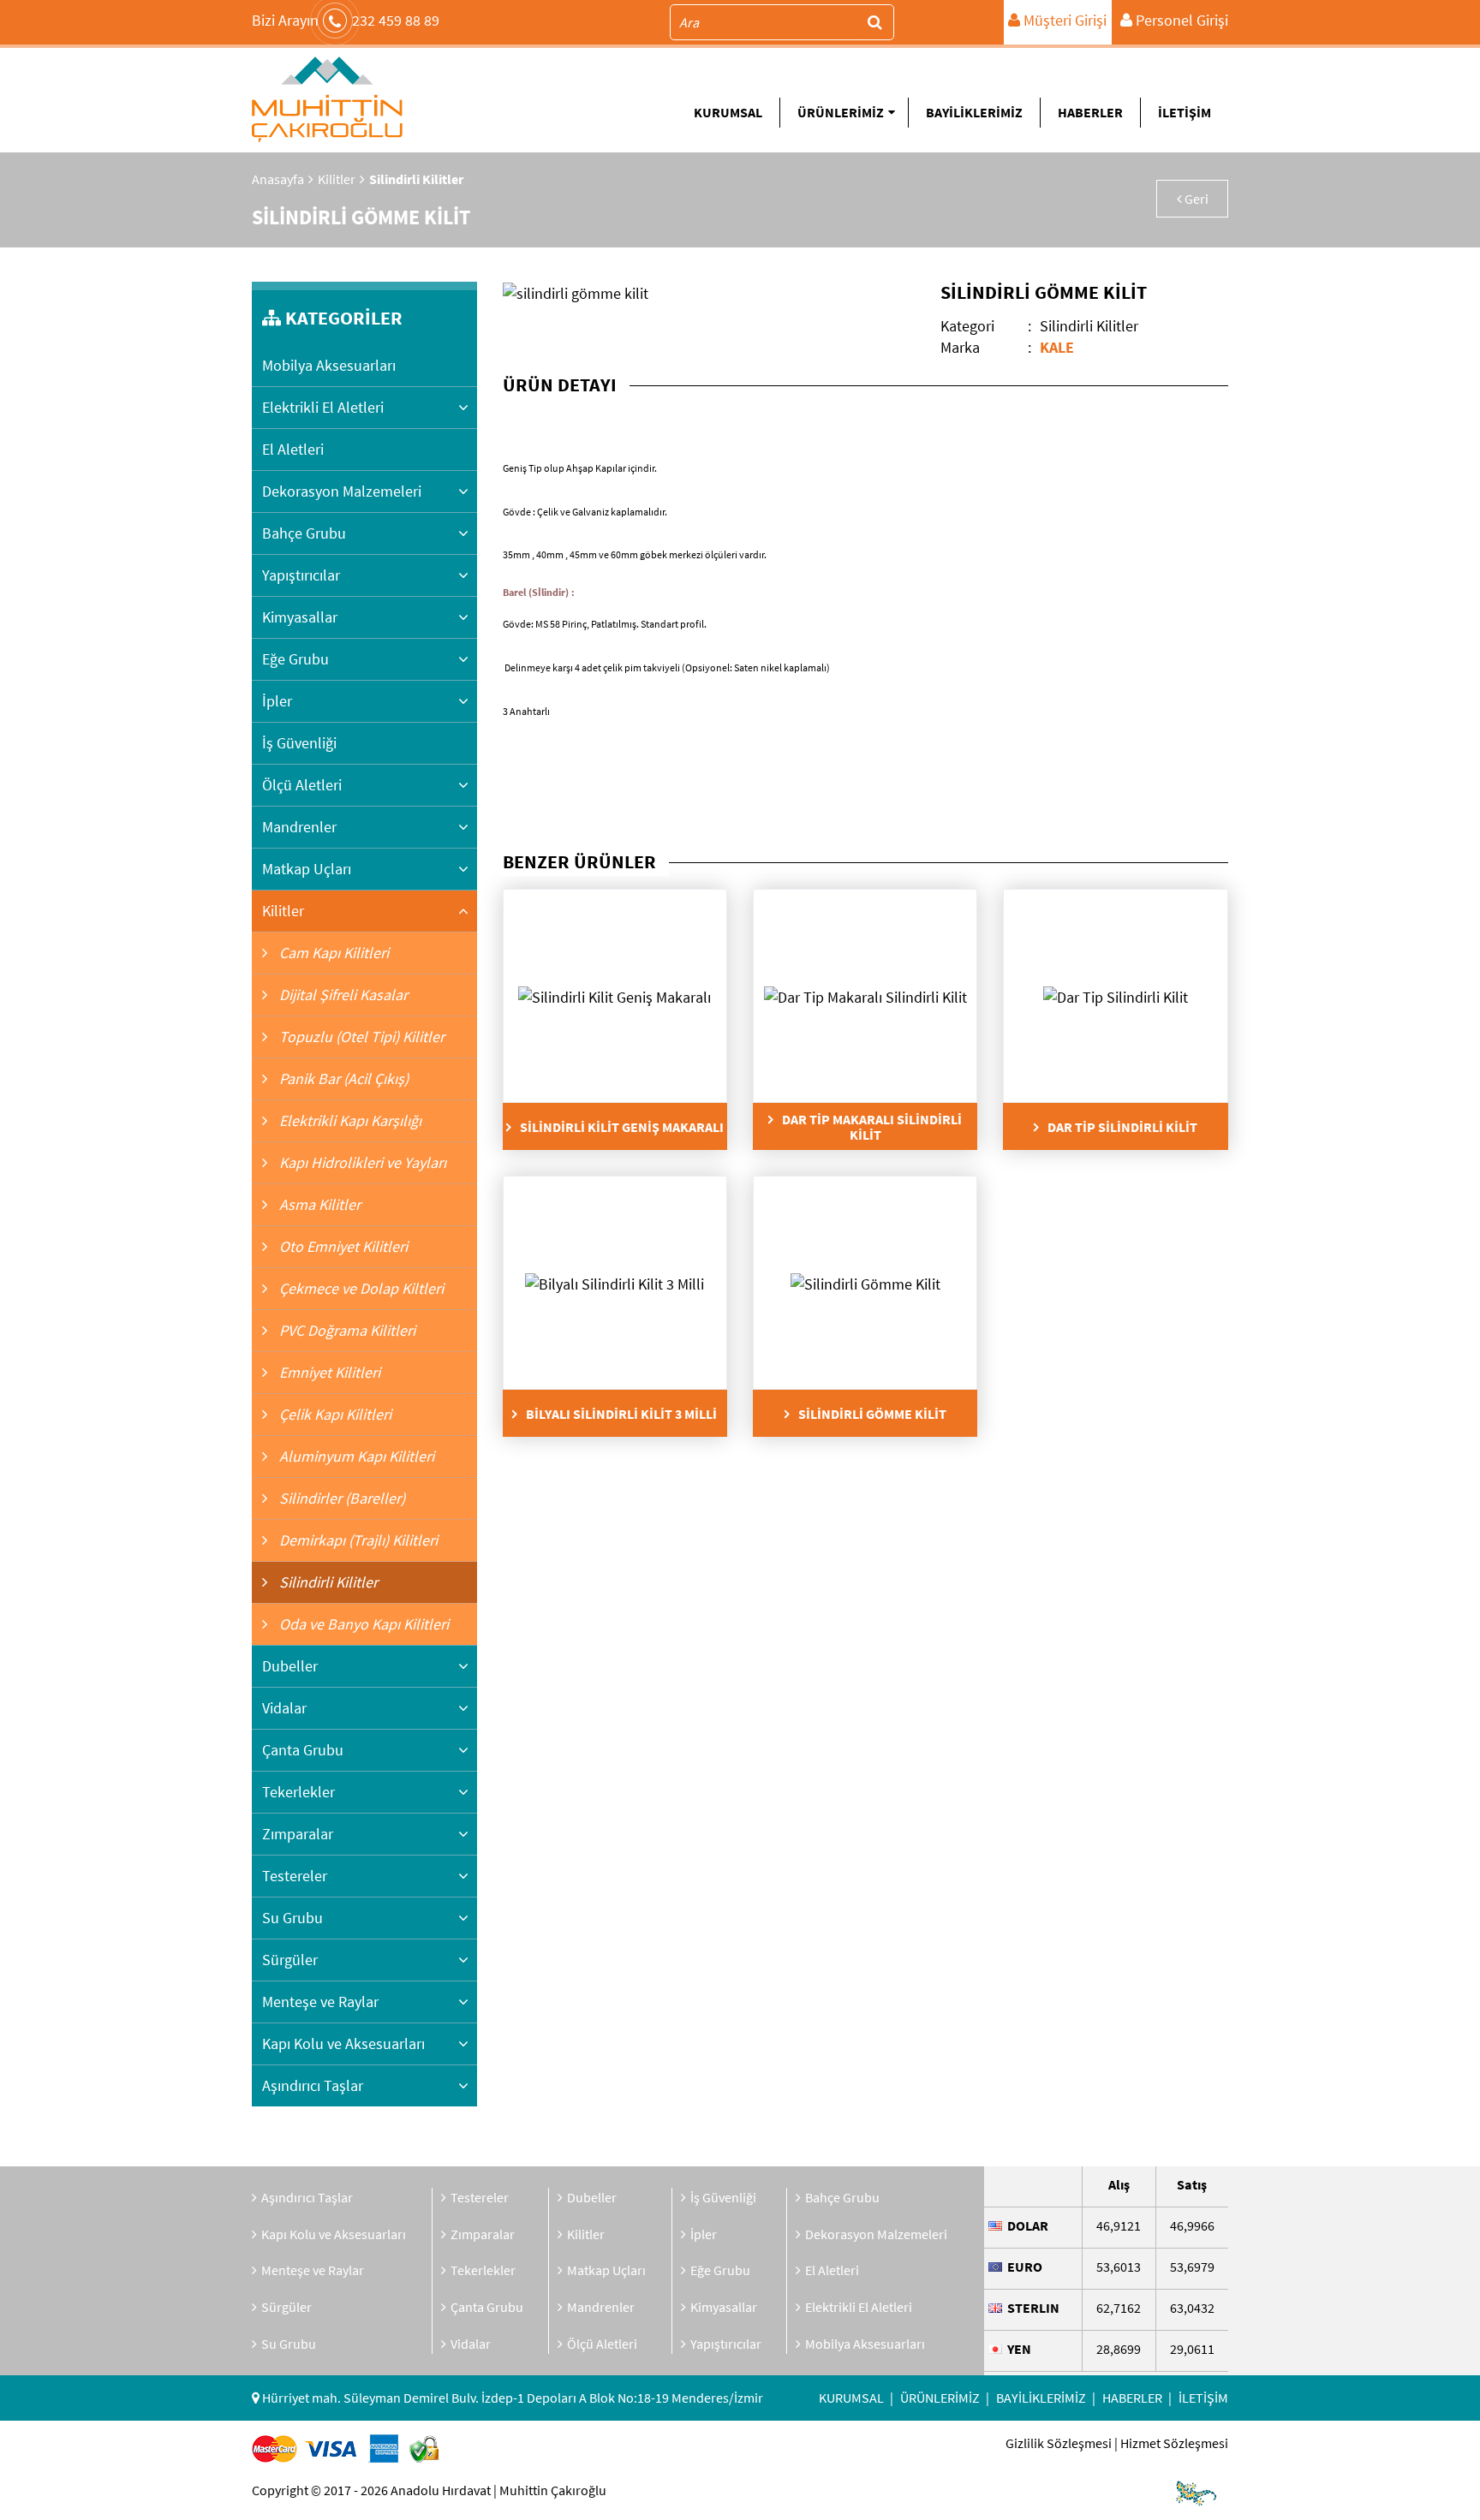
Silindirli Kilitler (327, 1582)
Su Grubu (292, 1918)
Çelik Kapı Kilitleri (334, 1414)
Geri (1195, 199)
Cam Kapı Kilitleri (332, 953)
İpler (277, 701)
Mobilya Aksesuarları (329, 365)
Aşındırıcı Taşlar (313, 2085)
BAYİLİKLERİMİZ (974, 112)
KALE (1057, 347)
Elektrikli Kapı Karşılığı (349, 1120)
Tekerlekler (298, 1792)
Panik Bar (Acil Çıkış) (342, 1078)
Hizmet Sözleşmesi (1174, 2443)
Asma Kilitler (318, 1204)
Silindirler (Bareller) (340, 1498)
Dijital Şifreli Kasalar (342, 995)
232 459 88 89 (346, 20)
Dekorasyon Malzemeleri (342, 491)
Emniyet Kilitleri (328, 1372)
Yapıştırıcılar (301, 575)
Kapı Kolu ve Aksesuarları (343, 2043)
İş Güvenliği (299, 743)
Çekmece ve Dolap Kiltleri (360, 1288)
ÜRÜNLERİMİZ (841, 112)
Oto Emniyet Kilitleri (342, 1246)
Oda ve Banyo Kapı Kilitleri (362, 1624)
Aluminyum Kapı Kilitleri (355, 1456)
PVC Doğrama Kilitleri (346, 1330)
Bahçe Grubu (304, 533)
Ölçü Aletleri (302, 785)
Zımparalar (298, 1834)
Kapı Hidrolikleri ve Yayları (361, 1162)
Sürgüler (290, 1960)
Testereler (295, 1876)
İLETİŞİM (1185, 112)
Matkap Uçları (307, 869)
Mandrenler (299, 827)
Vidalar (284, 1708)
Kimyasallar (300, 617)
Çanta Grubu (303, 1750)
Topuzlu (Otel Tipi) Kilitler (360, 1037)
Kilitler (337, 179)
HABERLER (1090, 112)
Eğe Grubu (295, 659)
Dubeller (290, 1666)
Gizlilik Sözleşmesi (1059, 2443)
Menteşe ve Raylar (320, 2002)
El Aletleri (293, 449)
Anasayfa (278, 179)
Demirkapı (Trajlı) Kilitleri (357, 1540)
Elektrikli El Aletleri (323, 407)
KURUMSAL (728, 112)
